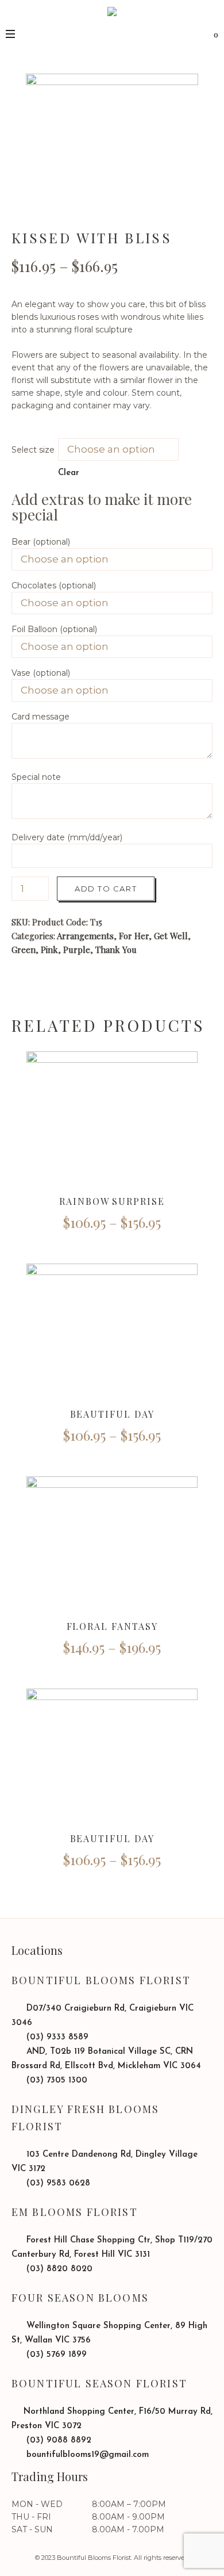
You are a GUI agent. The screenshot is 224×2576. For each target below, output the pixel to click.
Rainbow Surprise (112, 1201)
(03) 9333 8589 (56, 2037)
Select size (33, 450)
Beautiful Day (112, 1414)
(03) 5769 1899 (55, 2355)
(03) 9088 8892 (57, 2441)
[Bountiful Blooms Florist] (112, 30)
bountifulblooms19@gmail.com (86, 2455)
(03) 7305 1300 (55, 2081)
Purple (77, 950)
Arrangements (85, 936)
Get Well (171, 936)
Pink (49, 950)
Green (24, 950)
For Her (134, 936)
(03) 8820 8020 (58, 2269)
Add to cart (106, 889)
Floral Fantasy (112, 1626)
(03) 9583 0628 (57, 2183)
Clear (69, 473)
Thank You (116, 950)
